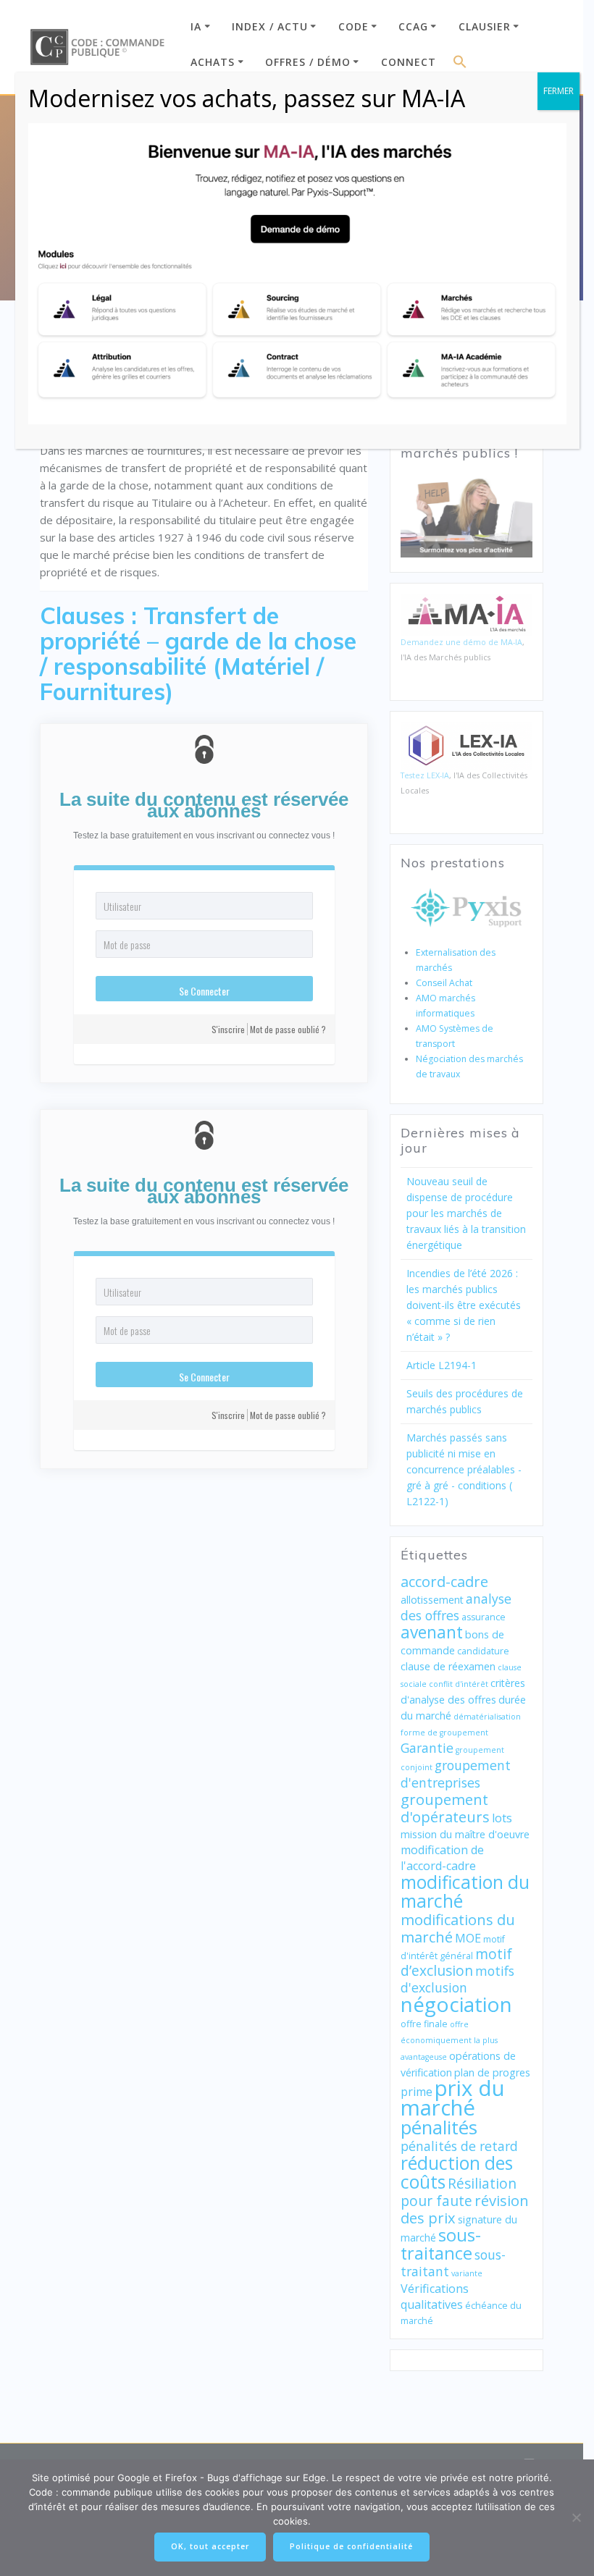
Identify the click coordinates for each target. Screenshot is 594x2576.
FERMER (559, 91)
